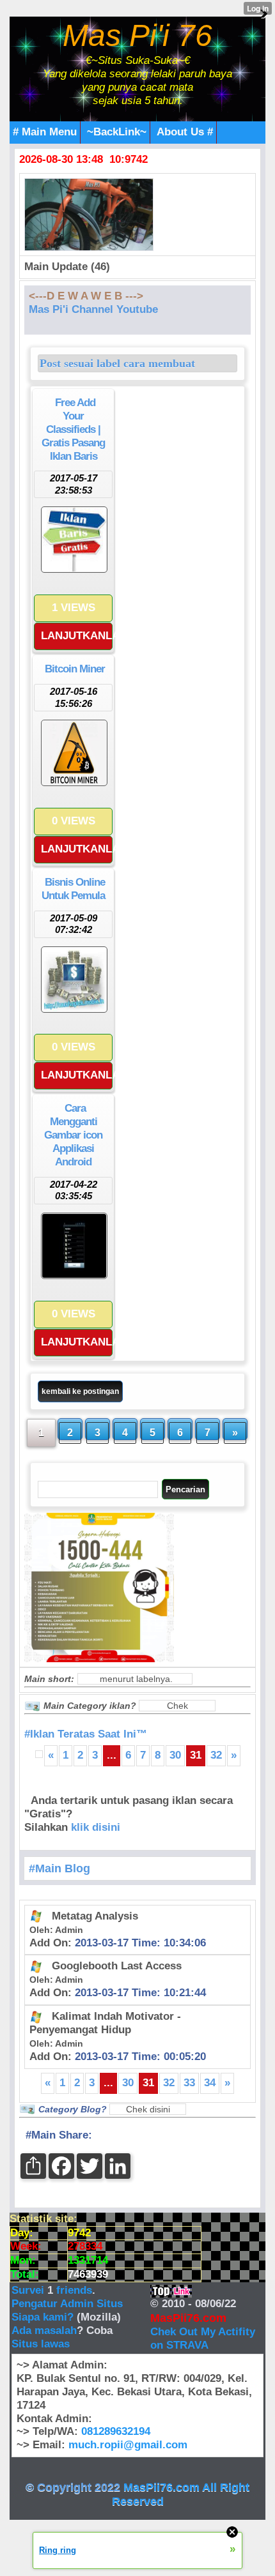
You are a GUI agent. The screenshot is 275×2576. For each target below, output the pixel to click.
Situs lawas (41, 2344)
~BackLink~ (117, 132)
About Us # (185, 132)
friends (74, 2290)
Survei (29, 2290)
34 (210, 2083)
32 (216, 1755)
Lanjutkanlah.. (77, 636)
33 (189, 2083)
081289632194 (116, 2431)
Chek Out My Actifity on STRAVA (203, 2338)
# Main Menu (45, 132)
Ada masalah (44, 2330)
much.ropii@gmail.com (128, 2445)
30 (175, 1755)
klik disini (96, 1827)
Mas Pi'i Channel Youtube (93, 309)
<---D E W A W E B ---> (86, 296)
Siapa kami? (43, 2317)
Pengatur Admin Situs (67, 2304)
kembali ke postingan (80, 1391)
